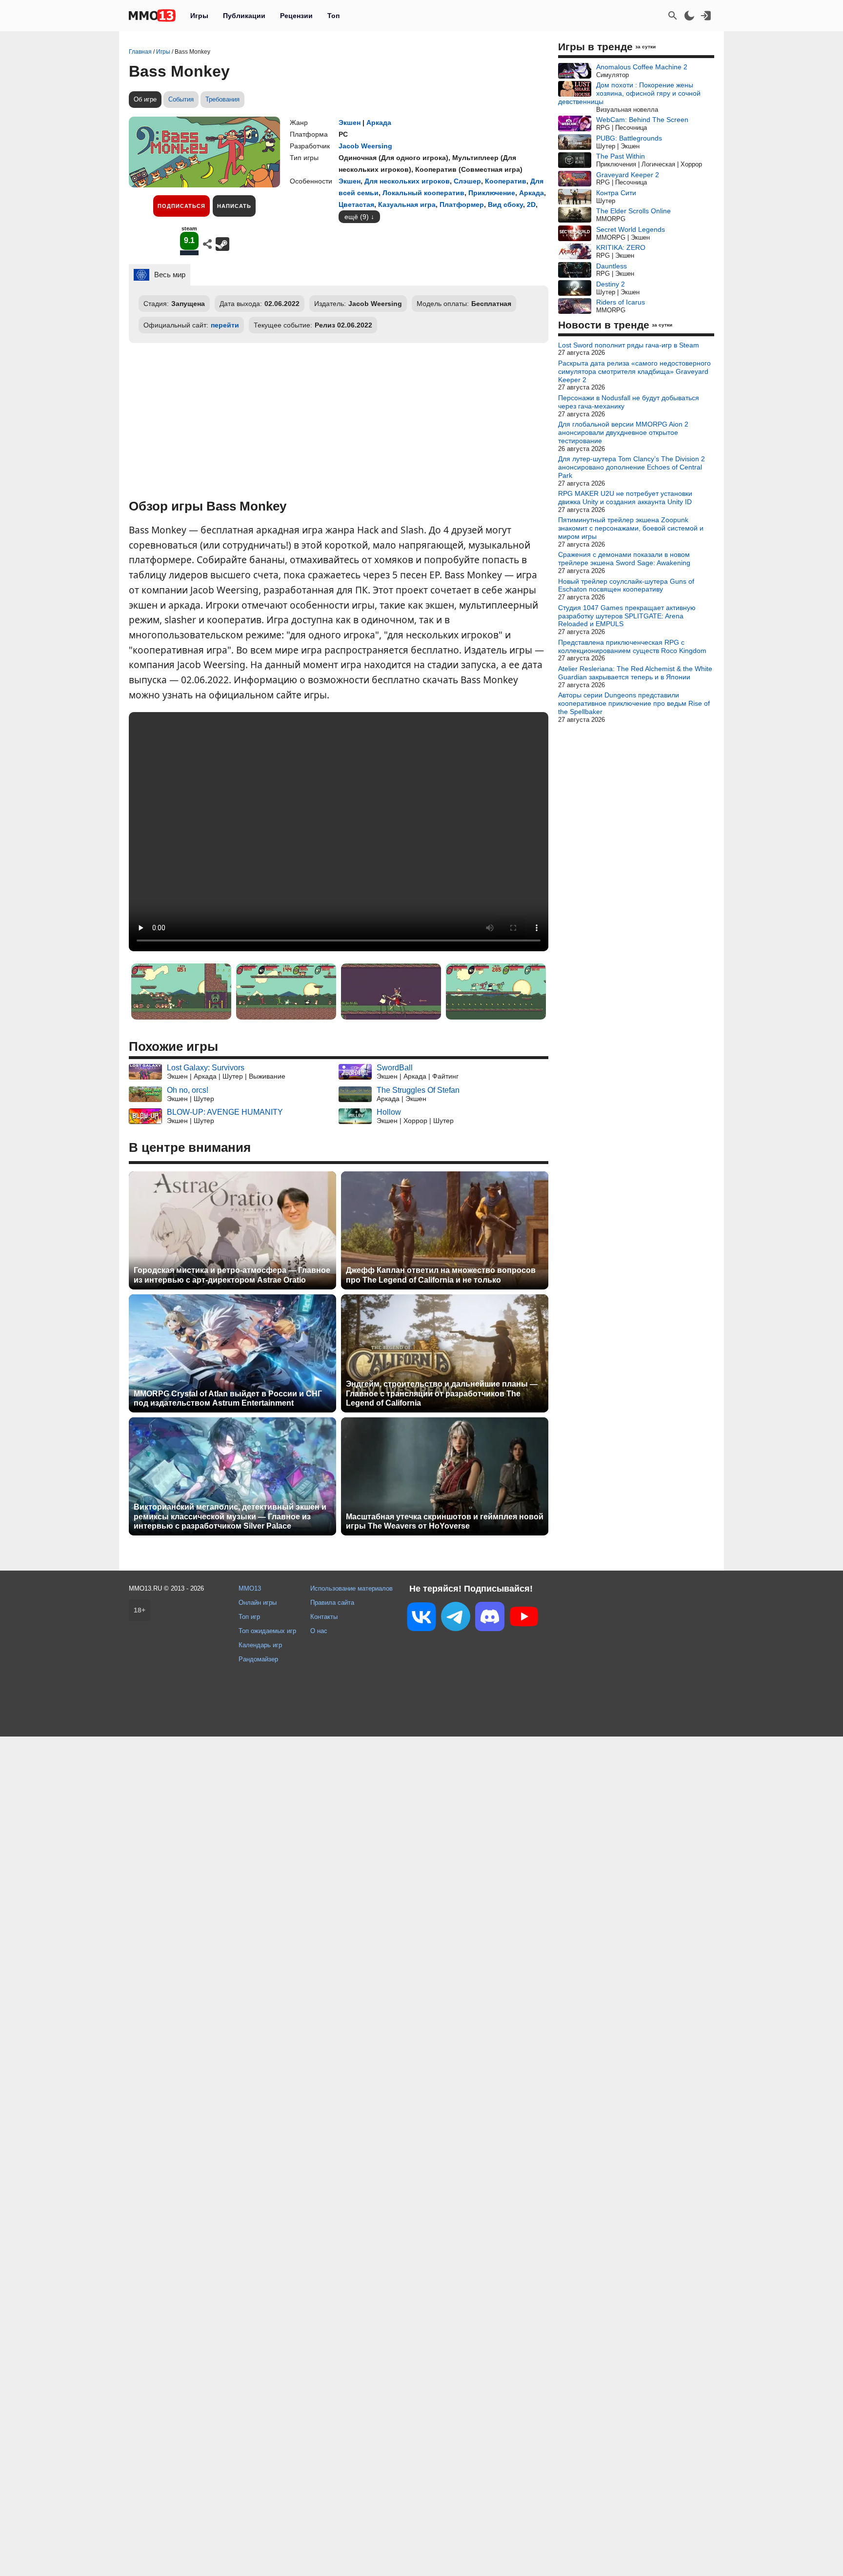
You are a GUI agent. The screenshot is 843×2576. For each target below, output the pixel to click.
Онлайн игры (258, 1603)
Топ (333, 16)
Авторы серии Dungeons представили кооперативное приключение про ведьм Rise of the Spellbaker (634, 703)
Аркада (379, 123)
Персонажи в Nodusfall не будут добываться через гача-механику (629, 402)
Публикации (244, 16)
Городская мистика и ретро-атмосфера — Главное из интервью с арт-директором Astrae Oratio (232, 1275)
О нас (319, 1631)
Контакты (324, 1617)
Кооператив (506, 181)
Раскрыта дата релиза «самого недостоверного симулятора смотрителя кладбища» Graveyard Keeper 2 (634, 371)
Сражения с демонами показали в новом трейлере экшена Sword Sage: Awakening (624, 559)
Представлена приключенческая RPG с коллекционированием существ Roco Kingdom (632, 646)
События (181, 99)
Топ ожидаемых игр (267, 1631)
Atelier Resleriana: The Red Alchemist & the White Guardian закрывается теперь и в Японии (635, 673)
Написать (234, 206)
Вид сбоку (505, 204)
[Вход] (706, 16)
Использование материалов (351, 1588)
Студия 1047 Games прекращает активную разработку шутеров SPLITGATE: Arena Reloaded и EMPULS (627, 616)
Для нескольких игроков (407, 181)
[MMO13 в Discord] (490, 1618)
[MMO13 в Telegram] (456, 1618)
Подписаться (181, 206)
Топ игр (249, 1617)
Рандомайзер (258, 1659)
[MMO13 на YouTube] (524, 1618)
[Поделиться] (207, 244)
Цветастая (356, 204)
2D (531, 204)
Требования (222, 99)
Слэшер (467, 181)
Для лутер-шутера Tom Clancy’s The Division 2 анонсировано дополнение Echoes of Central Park (632, 467)
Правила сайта (332, 1603)
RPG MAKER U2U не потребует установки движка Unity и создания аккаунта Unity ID (625, 498)
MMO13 (250, 1588)
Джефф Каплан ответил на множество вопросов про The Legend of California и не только (441, 1275)
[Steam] (222, 244)
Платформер (462, 204)
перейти (225, 325)
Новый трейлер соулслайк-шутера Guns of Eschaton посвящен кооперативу (626, 585)
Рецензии (296, 16)
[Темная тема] (689, 16)
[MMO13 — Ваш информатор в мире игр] (152, 16)
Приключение (492, 193)
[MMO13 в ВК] (421, 1619)
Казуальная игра (407, 204)
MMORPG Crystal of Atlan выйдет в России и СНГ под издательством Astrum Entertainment (228, 1398)
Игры (199, 16)
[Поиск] (673, 16)
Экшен (350, 123)
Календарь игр (260, 1645)
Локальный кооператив (423, 193)
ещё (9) (357, 217)
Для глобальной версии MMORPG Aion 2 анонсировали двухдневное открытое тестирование (623, 432)
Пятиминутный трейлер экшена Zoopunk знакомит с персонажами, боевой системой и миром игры (631, 528)
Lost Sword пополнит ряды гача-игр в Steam (629, 345)
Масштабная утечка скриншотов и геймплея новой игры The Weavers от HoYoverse (445, 1521)
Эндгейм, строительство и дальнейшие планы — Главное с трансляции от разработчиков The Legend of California (442, 1393)
